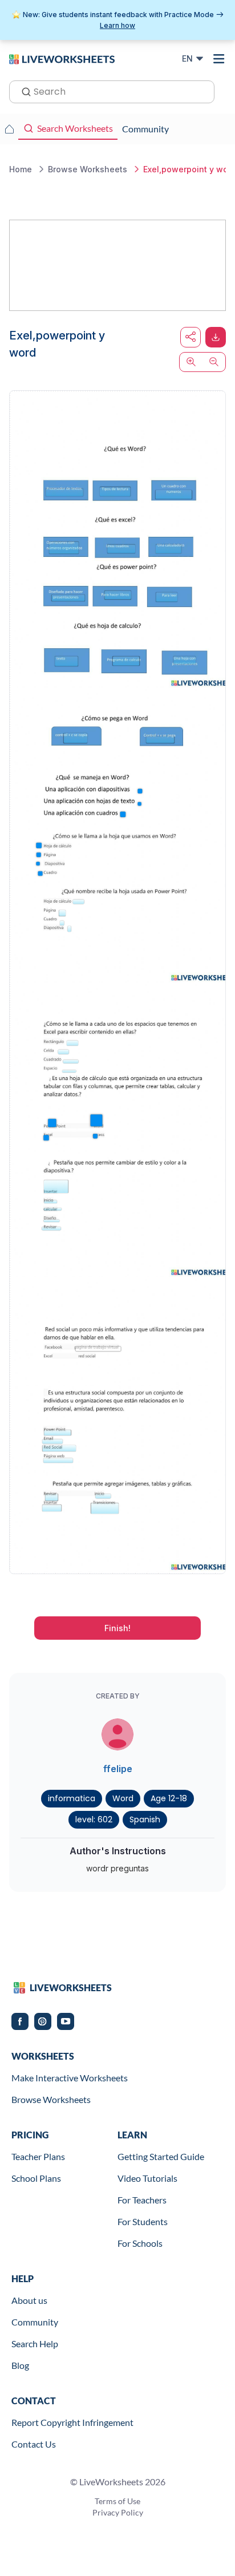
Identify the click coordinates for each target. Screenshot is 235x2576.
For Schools (140, 2243)
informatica (72, 1798)
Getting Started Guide (161, 2156)
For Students (143, 2221)
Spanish (145, 1819)
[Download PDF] (216, 337)
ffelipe (118, 1769)
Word (123, 1798)
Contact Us (34, 2444)
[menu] (219, 59)
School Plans (36, 2178)
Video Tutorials (147, 2178)
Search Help (35, 2344)
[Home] (62, 58)
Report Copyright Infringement (72, 2422)
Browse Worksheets (51, 2099)
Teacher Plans (38, 2156)
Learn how (117, 25)
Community (35, 2322)
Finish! (117, 1628)
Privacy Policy (118, 2512)
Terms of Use (117, 2501)
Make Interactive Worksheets (70, 2078)
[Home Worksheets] (9, 129)
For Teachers (142, 2200)
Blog (20, 2365)
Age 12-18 (169, 1798)
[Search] (23, 91)
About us (29, 2300)
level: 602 (94, 1819)
